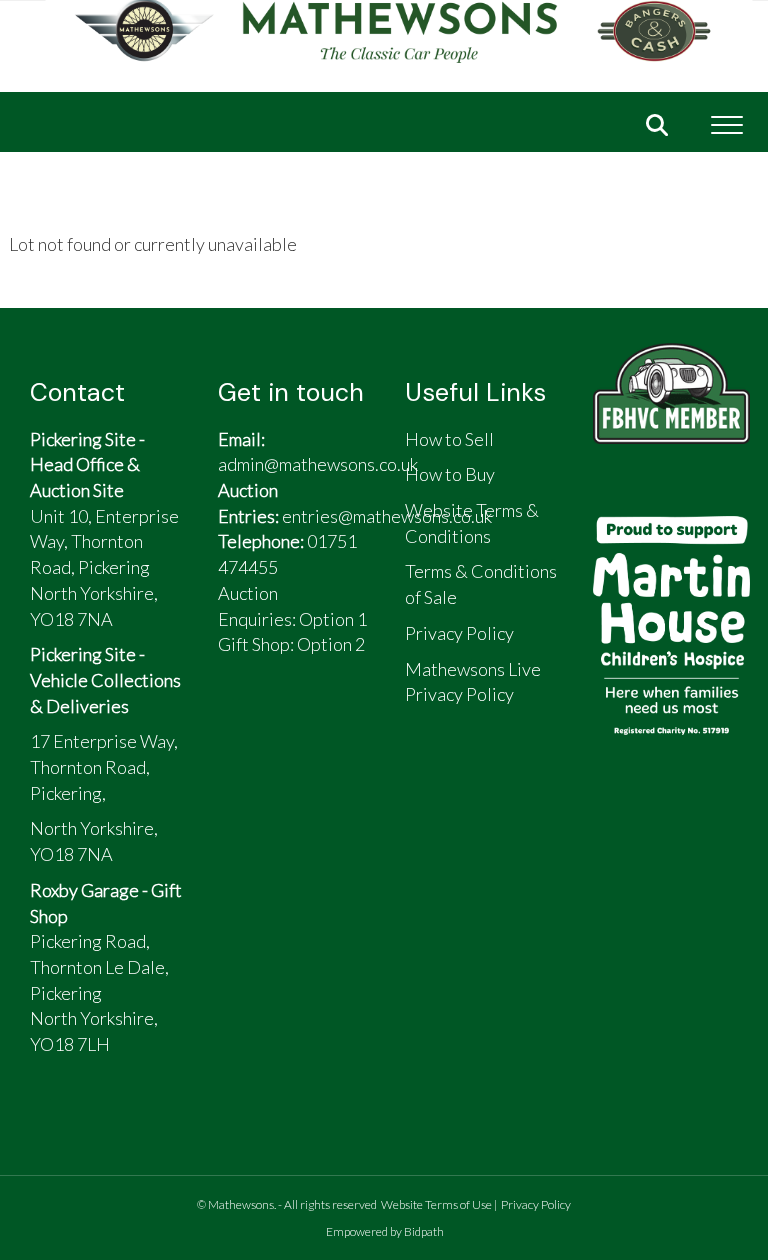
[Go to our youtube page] (336, 725)
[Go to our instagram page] (243, 759)
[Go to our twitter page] (290, 725)
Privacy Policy (536, 1204)
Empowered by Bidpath (385, 1231)
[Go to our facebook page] (243, 725)
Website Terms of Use (436, 1204)
